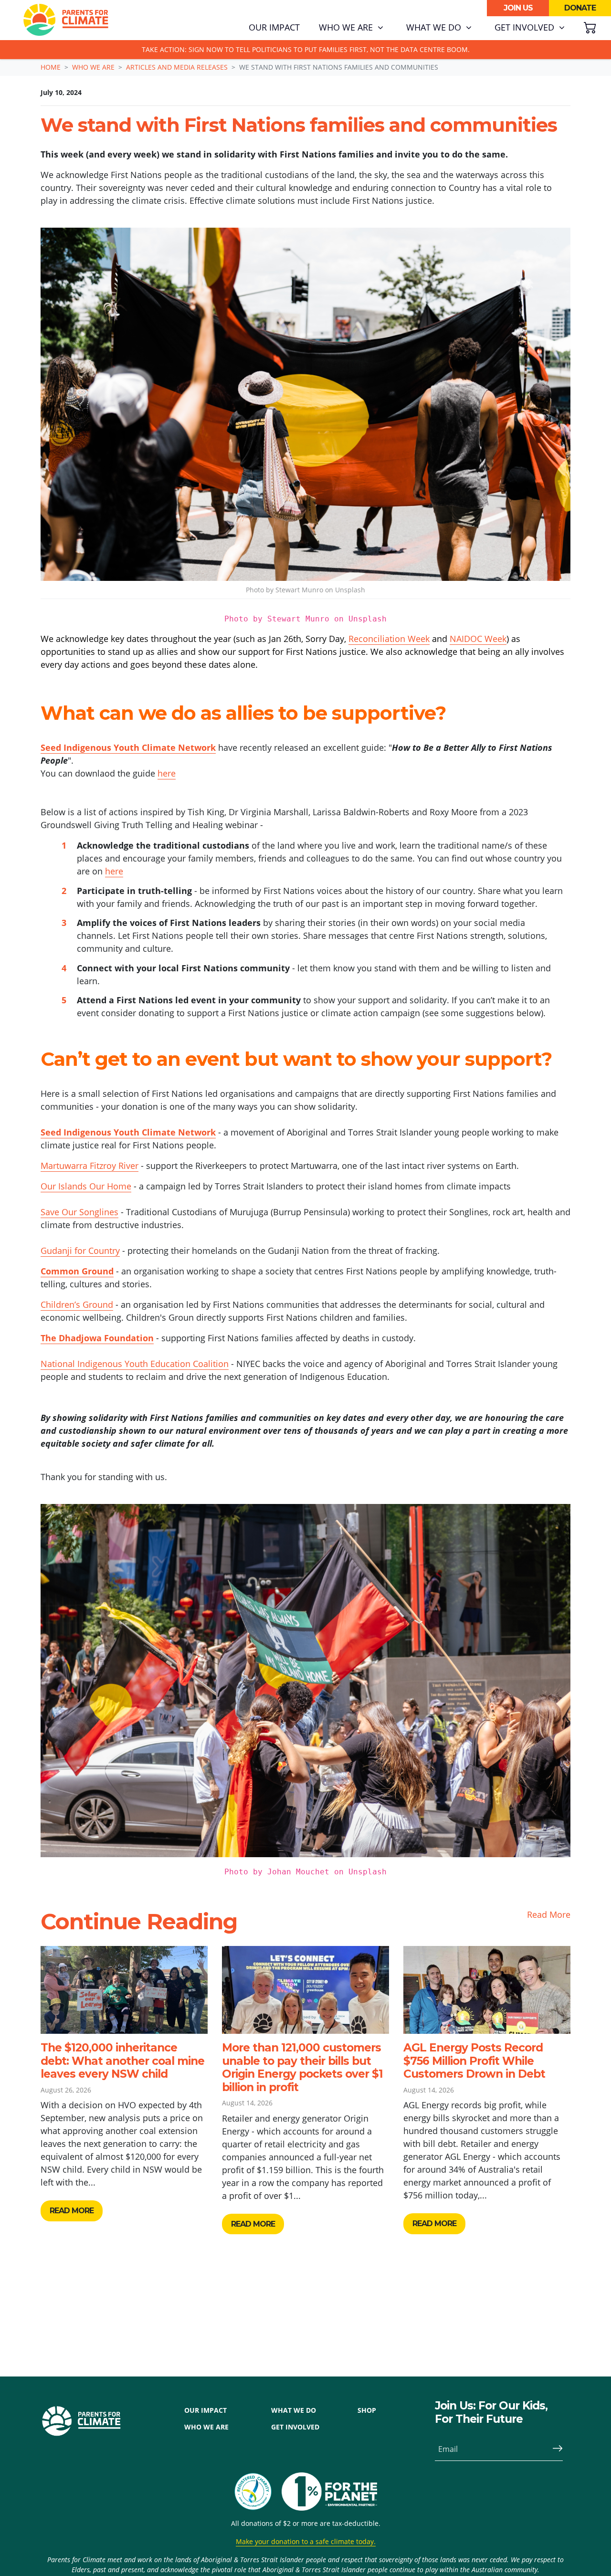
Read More (549, 1914)
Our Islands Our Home (86, 1186)
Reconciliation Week (389, 639)
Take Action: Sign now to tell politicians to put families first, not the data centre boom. (306, 49)
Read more (72, 2211)
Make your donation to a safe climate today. (306, 2541)
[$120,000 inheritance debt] (124, 1990)
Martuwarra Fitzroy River (90, 1166)
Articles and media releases (177, 67)
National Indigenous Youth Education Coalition (135, 1364)
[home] (66, 20)
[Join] (554, 2449)
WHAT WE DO (294, 2410)
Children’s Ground (77, 1304)
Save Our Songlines (79, 1212)
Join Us (518, 8)
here (167, 773)
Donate (580, 8)
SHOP (367, 2410)
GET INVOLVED (295, 2427)
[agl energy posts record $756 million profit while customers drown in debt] (487, 1990)
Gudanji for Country (80, 1251)
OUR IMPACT (205, 2410)
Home (51, 67)
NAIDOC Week (478, 639)
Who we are (93, 67)
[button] (351, 28)
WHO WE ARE (206, 2427)
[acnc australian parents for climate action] (258, 2492)
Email (448, 2449)
